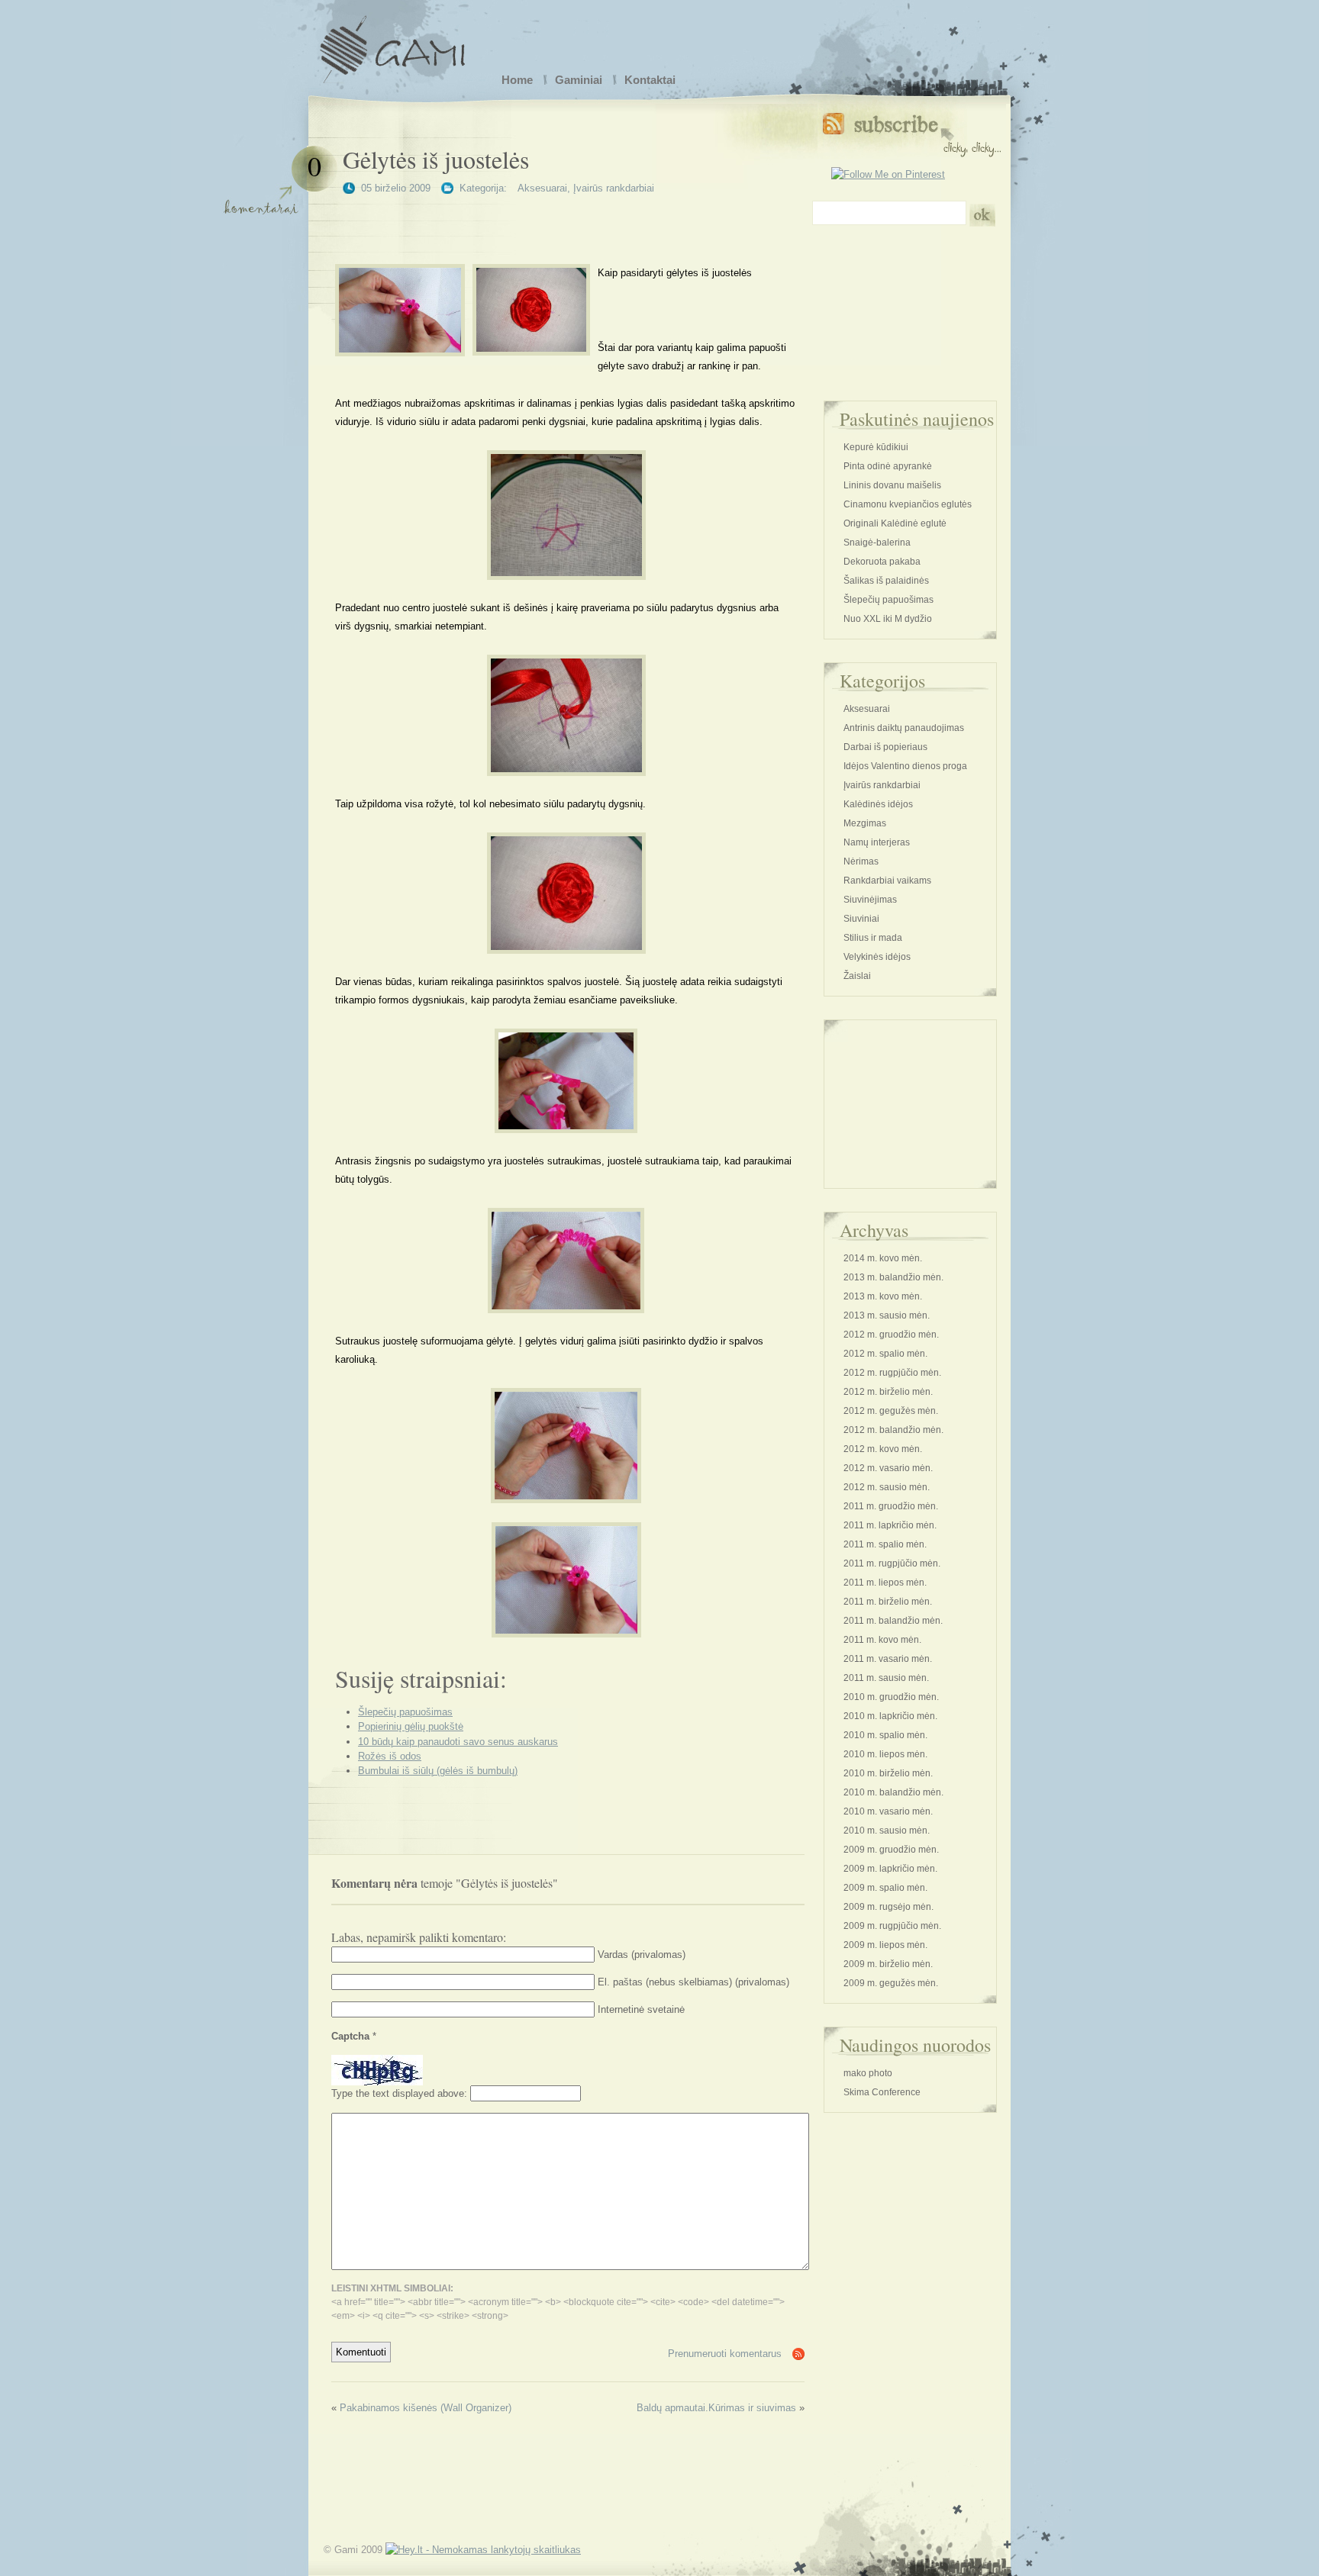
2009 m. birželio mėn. (888, 1964)
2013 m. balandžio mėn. (893, 1277)
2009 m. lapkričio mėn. (890, 1869)
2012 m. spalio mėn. (885, 1354)
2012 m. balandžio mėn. (893, 1430)
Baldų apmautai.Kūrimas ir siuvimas (716, 2408)
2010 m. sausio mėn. (887, 1831)
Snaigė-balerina (877, 543)
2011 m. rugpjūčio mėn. (892, 1563)
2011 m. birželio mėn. (888, 1602)
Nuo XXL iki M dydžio (888, 619)
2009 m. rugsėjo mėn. (888, 1907)
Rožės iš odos (390, 1756)
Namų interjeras (877, 842)
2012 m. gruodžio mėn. (891, 1335)
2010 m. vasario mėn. (888, 1811)
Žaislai (857, 976)
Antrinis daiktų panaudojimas (904, 728)
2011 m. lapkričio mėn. (890, 1525)
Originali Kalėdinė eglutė (895, 523)
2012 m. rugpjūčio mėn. (892, 1373)
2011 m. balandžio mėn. (893, 1621)
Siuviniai (861, 919)
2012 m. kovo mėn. (883, 1449)
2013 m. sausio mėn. (887, 1315)
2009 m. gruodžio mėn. (891, 1850)
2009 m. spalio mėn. (885, 1888)
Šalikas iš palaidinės (886, 581)
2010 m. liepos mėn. (885, 1754)
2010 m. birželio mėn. (888, 1773)
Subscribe (912, 132)
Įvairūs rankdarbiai (614, 188)
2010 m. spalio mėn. (885, 1735)
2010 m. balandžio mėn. (893, 1792)
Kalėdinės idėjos (878, 804)
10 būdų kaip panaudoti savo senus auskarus (458, 1742)
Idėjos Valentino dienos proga (905, 766)
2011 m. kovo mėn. (882, 1640)
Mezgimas (865, 823)
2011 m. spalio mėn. (885, 1544)
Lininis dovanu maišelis (892, 485)
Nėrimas (861, 861)
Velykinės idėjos (877, 957)
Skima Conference (882, 2092)
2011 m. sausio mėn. (886, 1678)
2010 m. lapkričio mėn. (890, 1716)
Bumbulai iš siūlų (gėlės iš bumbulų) (438, 1771)
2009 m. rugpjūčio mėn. (892, 1926)
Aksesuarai (542, 188)
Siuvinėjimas (870, 900)
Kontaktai (650, 80)
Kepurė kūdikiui (876, 447)
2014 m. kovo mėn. (883, 1258)
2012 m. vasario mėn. (888, 1468)
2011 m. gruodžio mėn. (891, 1506)
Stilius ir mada (873, 938)
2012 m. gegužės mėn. (891, 1411)
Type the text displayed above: (399, 2093)
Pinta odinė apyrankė (888, 466)
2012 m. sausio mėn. (887, 1487)
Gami (392, 42)
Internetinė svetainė (641, 2009)
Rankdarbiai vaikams (887, 881)
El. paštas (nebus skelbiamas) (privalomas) (693, 1982)
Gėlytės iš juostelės (436, 159)
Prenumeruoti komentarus (725, 2354)
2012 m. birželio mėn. (888, 1392)
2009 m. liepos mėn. (885, 1945)
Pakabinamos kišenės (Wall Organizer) (426, 2408)
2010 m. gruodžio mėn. (891, 1697)
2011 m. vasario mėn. (888, 1659)
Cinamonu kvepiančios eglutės (908, 504)
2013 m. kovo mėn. (883, 1296)
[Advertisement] (566, 222)
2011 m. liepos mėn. (885, 1583)
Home (517, 80)
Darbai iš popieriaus (885, 747)
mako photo (868, 2073)
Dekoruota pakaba (882, 562)
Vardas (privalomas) (642, 1955)
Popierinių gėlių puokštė (411, 1726)
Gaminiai (579, 80)
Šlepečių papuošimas (405, 1712)
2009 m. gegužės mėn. (891, 1983)
